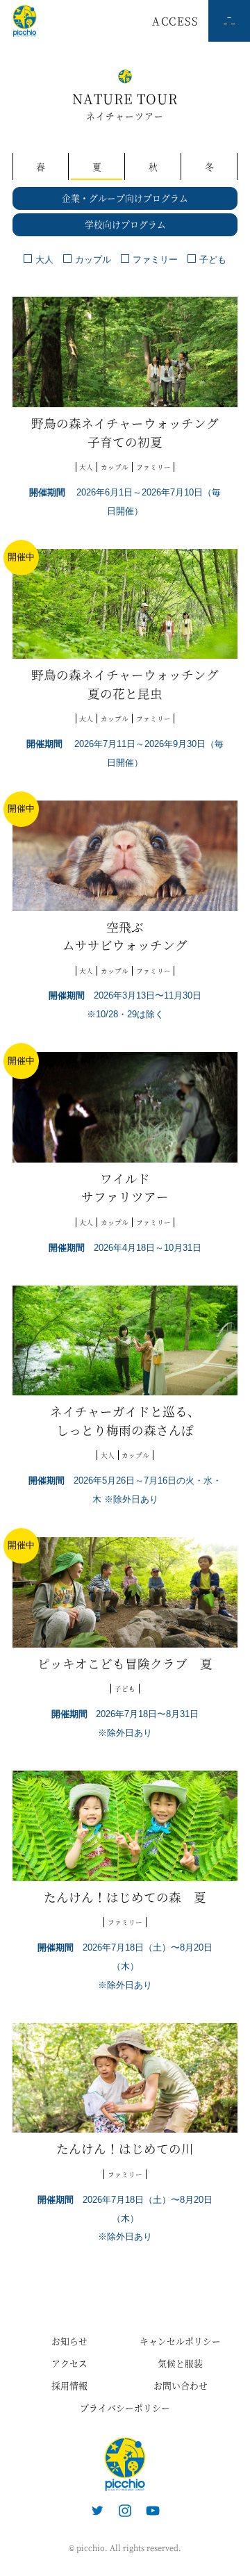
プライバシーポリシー (125, 2407)
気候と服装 (180, 2363)
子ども (213, 260)
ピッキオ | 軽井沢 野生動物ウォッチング (25, 21)
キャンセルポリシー (180, 2341)
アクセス (69, 2363)
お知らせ (69, 2341)
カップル (93, 260)
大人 (44, 260)
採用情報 (69, 2385)
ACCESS (175, 20)
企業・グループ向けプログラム (125, 198)
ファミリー (155, 260)
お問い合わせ (181, 2385)
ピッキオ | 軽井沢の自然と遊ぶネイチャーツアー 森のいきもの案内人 (125, 2464)
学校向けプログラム (125, 224)
